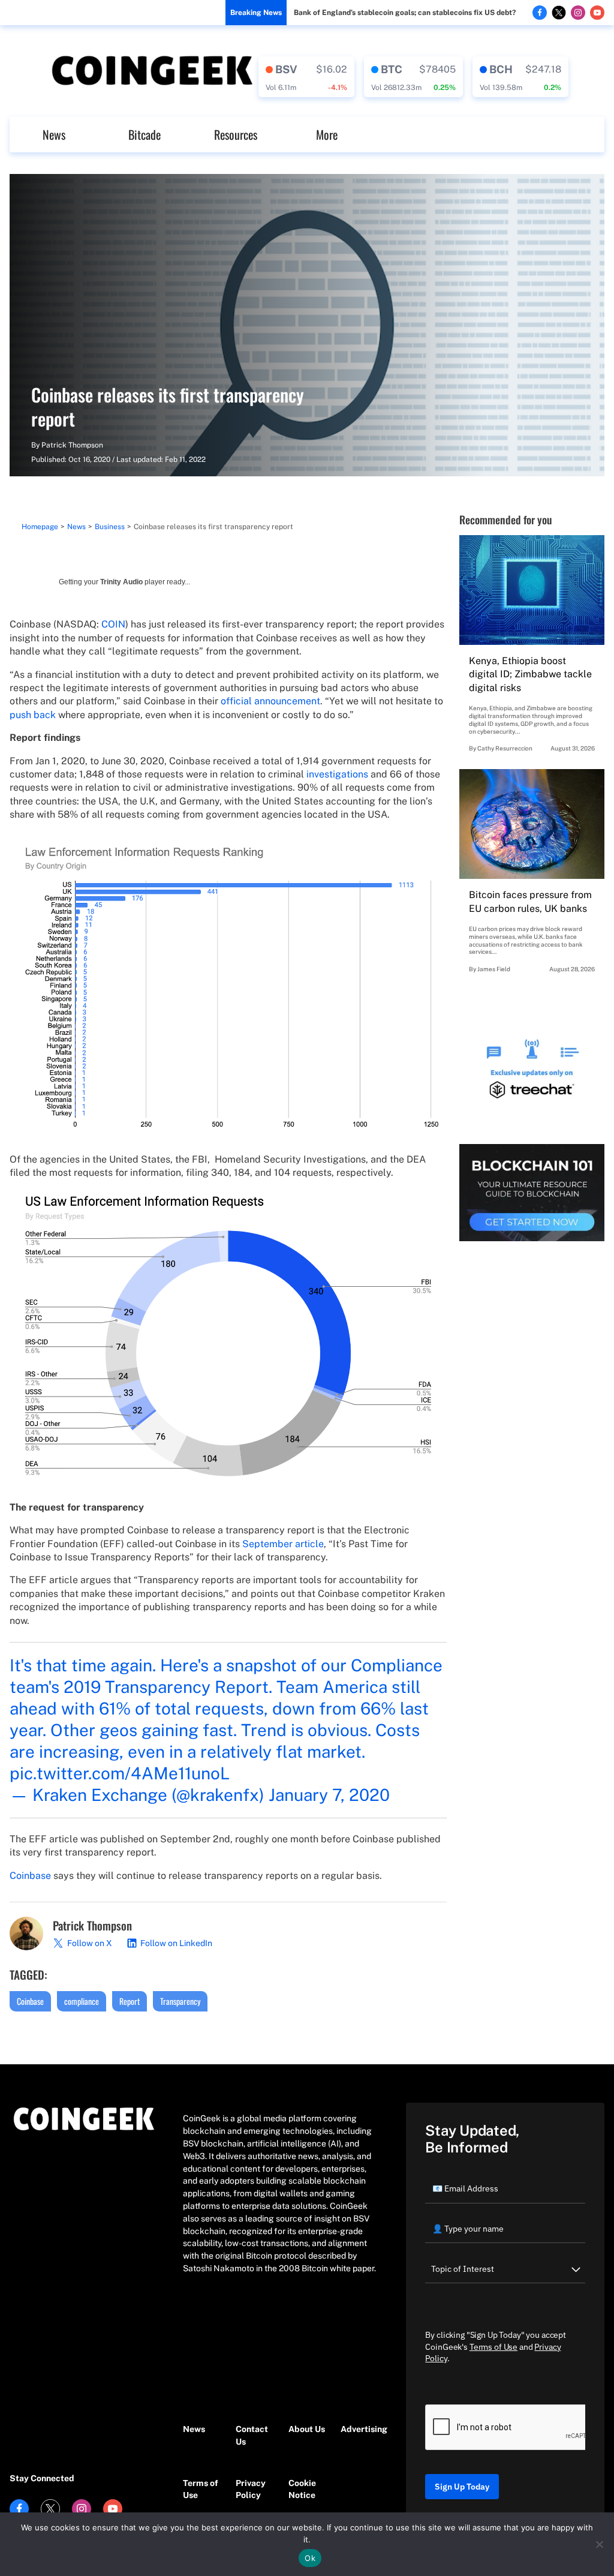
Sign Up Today (462, 2487)
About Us (307, 2429)
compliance (82, 2001)
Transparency (180, 2001)
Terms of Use (201, 2489)
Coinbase (30, 1876)
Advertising (361, 2429)
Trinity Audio (121, 582)
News (54, 134)
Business (110, 527)
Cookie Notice (302, 2489)
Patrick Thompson (72, 445)
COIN (113, 624)
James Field (494, 969)
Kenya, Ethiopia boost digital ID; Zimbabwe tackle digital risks (530, 674)
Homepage (40, 527)
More (327, 134)
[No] (599, 2544)
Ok (310, 2558)
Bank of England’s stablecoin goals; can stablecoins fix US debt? (405, 13)
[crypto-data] (306, 77)
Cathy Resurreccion (505, 748)
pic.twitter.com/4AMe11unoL (120, 1773)
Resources (236, 134)
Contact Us (252, 2435)
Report (130, 2001)
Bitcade (145, 134)
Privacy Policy (251, 2489)
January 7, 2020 (329, 1795)
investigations (337, 774)
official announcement (270, 701)
